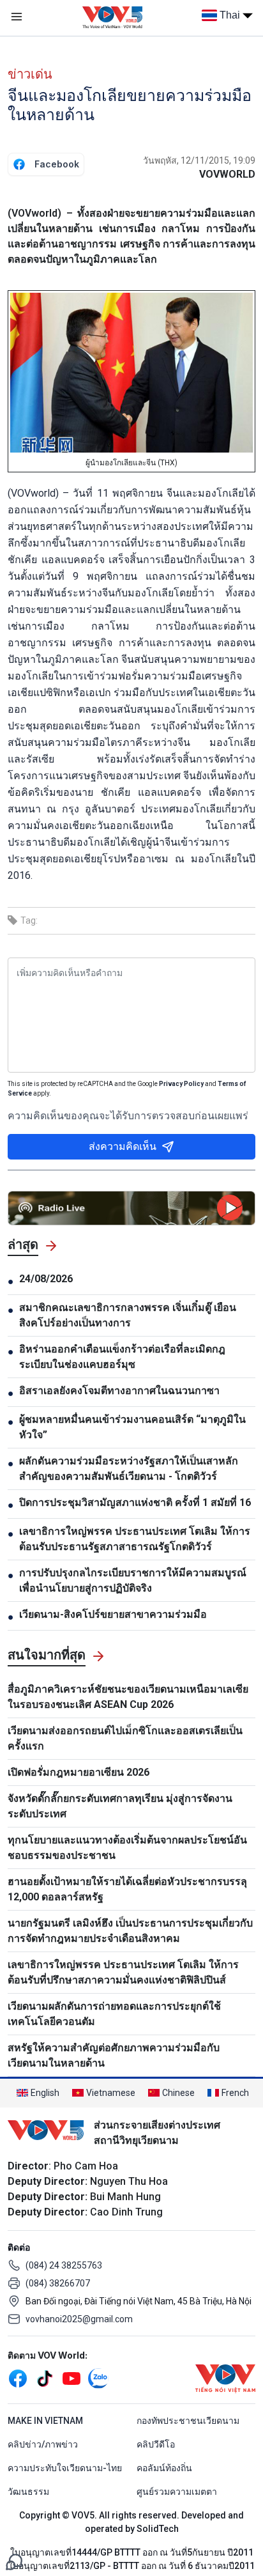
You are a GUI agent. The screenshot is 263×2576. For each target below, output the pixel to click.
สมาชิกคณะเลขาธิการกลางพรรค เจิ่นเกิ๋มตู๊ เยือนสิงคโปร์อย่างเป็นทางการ (128, 1315)
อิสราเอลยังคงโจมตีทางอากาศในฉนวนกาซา (119, 1391)
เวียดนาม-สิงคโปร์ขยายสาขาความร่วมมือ (113, 1614)
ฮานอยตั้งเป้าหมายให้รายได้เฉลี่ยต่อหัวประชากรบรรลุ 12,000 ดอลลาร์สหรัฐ (127, 1889)
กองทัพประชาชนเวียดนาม (188, 2421)
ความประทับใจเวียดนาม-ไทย (65, 2468)
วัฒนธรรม (28, 2492)
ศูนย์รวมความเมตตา (177, 2492)
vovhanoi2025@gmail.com (79, 2319)
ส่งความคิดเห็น (123, 1146)
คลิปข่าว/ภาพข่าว (43, 2444)
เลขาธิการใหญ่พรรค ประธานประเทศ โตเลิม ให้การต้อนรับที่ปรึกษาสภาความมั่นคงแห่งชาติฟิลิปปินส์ (123, 1972)
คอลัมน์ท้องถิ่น (164, 2468)
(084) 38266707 (58, 2283)
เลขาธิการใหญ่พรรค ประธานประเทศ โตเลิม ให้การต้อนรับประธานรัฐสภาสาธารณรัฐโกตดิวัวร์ (135, 1539)
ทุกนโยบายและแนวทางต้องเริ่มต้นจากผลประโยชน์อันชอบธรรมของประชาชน (127, 1848)
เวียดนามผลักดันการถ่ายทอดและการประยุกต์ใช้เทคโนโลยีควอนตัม (114, 2014)
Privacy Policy (181, 1084)
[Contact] (14, 2561)
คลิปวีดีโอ (156, 2444)
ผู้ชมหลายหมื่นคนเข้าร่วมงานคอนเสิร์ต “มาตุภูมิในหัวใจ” (132, 1427)
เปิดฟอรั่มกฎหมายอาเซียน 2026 (79, 1772)
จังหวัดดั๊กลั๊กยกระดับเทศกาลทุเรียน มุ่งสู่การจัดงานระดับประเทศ (120, 1806)
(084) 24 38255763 (64, 2265)
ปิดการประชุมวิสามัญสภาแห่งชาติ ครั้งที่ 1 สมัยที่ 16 (135, 1502)
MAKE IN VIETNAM (45, 2421)
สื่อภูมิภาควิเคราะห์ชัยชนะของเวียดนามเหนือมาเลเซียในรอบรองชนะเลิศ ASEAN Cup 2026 (128, 1697)
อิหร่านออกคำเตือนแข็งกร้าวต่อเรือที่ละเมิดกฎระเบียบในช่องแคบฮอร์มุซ (122, 1357)
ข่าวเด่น (30, 74)
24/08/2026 (46, 1279)
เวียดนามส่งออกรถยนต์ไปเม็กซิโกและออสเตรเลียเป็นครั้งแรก (125, 1738)
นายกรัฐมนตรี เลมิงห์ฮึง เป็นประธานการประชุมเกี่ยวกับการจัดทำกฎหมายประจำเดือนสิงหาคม (130, 1931)
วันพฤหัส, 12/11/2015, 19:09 (199, 160)
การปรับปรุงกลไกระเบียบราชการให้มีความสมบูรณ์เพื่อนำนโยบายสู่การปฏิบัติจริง (133, 1580)
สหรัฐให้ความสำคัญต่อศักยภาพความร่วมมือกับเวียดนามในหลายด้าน (114, 2055)
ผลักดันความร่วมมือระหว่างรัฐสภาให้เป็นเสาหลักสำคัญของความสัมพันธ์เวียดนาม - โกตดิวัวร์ (129, 1469)
